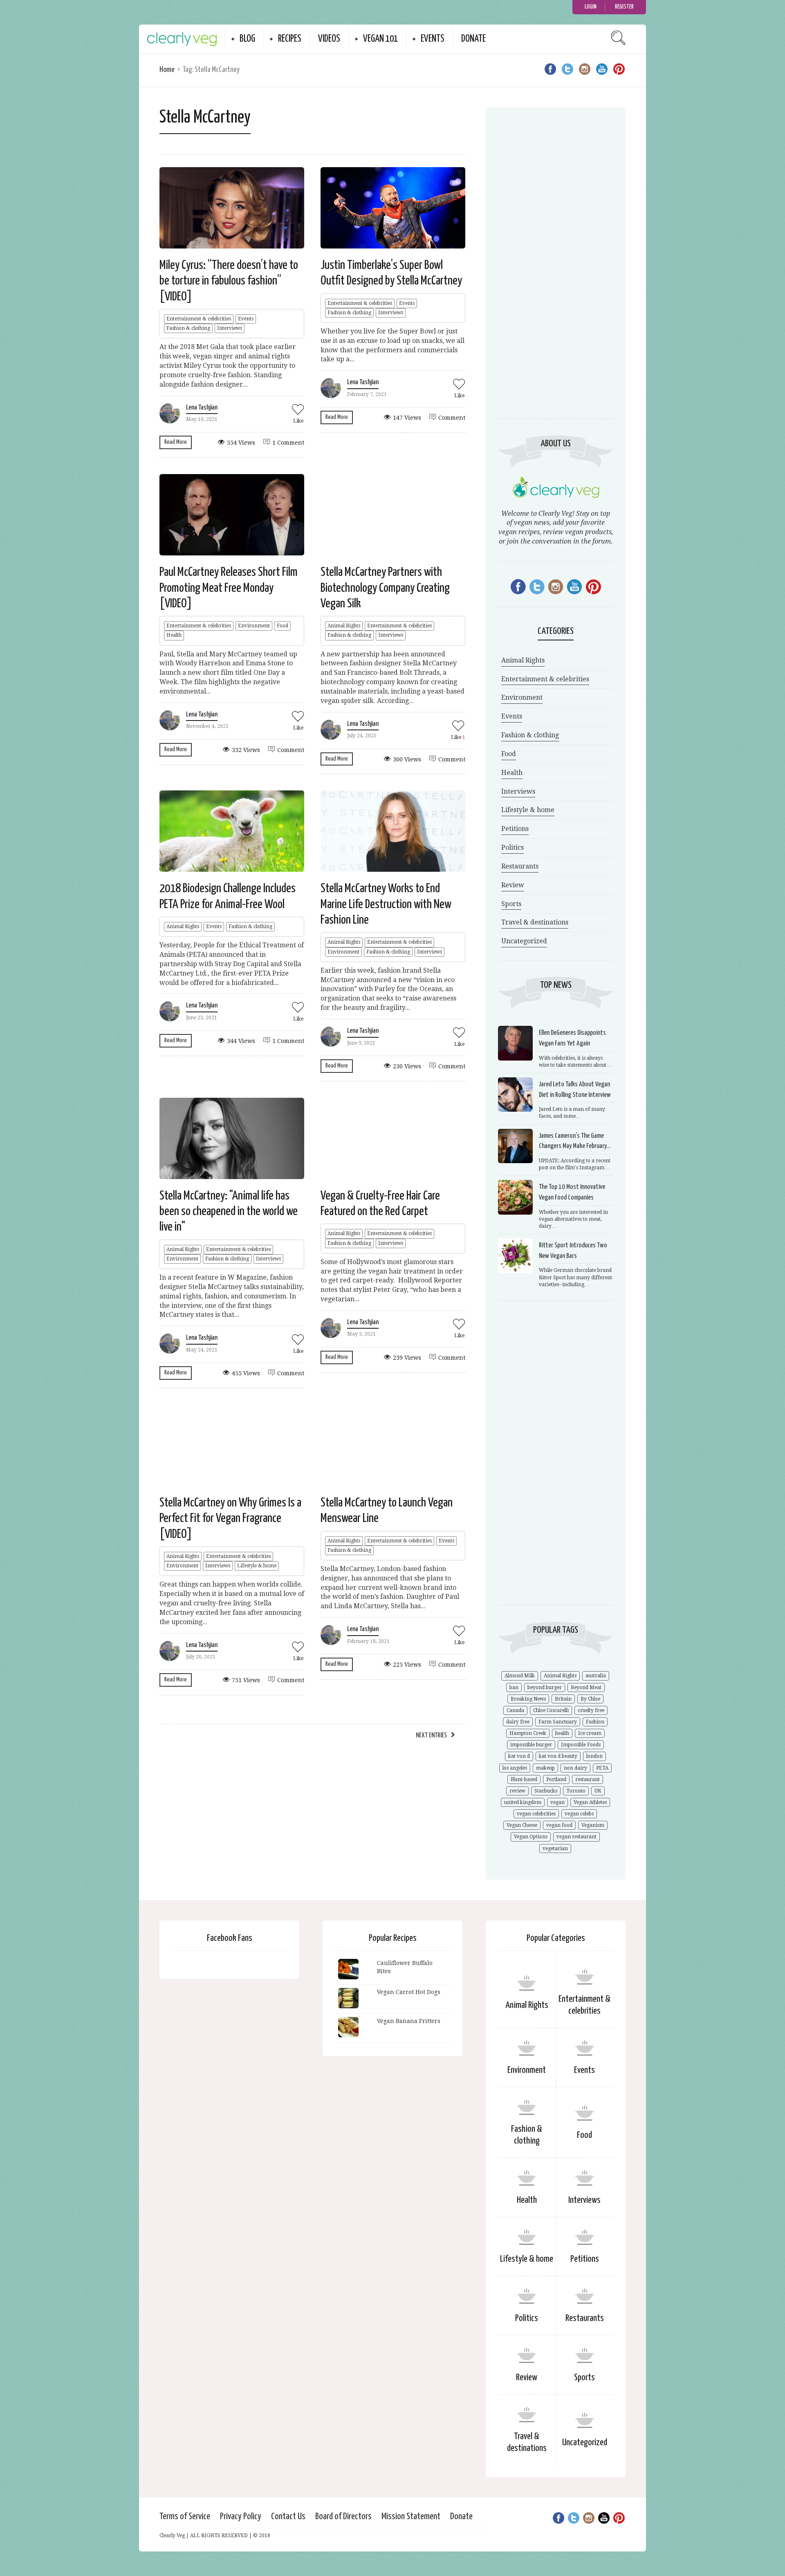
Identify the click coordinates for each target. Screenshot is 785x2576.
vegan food (559, 1825)
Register (624, 7)
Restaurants (520, 866)
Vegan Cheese (522, 1825)
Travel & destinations (535, 922)
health (562, 1733)
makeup (545, 1768)
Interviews (230, 328)
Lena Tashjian (202, 408)
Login (591, 7)
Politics (512, 847)
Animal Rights (344, 626)
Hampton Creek (528, 1733)
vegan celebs (579, 1814)
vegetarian (555, 1849)
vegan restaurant (576, 1837)
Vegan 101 (380, 39)
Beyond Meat (586, 1687)
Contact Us (288, 2517)
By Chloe (590, 1699)
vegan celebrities (536, 1814)
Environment (254, 626)
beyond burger (545, 1687)
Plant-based (524, 1779)
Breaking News (528, 1699)
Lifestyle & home (257, 1566)
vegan (557, 1802)
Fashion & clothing (188, 328)
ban (514, 1687)
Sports (511, 904)
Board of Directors (343, 2517)
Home (167, 70)
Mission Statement (411, 2517)
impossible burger (531, 1745)
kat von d (519, 1756)
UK (598, 1791)
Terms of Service (185, 2517)
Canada (515, 1710)
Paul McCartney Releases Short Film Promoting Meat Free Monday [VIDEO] (229, 588)
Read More (176, 442)
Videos (329, 39)
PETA (602, 1768)
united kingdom (523, 1802)
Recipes (290, 39)
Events (433, 39)
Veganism (593, 1825)
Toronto (576, 1791)
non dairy (575, 1768)
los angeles (515, 1768)
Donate (473, 39)
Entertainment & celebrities (199, 319)
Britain (563, 1699)
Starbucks (546, 1791)
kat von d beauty (558, 1756)
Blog (247, 39)
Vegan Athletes (590, 1802)
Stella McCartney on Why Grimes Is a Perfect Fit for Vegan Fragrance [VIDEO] (230, 1519)
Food (283, 626)
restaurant (588, 1779)
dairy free (518, 1722)
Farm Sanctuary (558, 1722)
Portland (556, 1779)
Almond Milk (520, 1676)
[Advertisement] (556, 272)
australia (596, 1676)
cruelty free (591, 1710)
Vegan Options (531, 1837)
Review (513, 885)
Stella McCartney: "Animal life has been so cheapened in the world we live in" (229, 1212)
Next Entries (431, 1736)
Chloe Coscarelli (551, 1710)
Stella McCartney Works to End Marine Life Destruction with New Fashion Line (386, 904)
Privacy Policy (241, 2517)
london (594, 1756)
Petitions (515, 829)
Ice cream (590, 1733)
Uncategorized (524, 941)
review (517, 1791)
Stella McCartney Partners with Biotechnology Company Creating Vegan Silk (385, 588)
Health (174, 635)
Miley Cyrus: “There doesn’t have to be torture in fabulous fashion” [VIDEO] (229, 281)
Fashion (595, 1722)
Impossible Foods (581, 1745)
